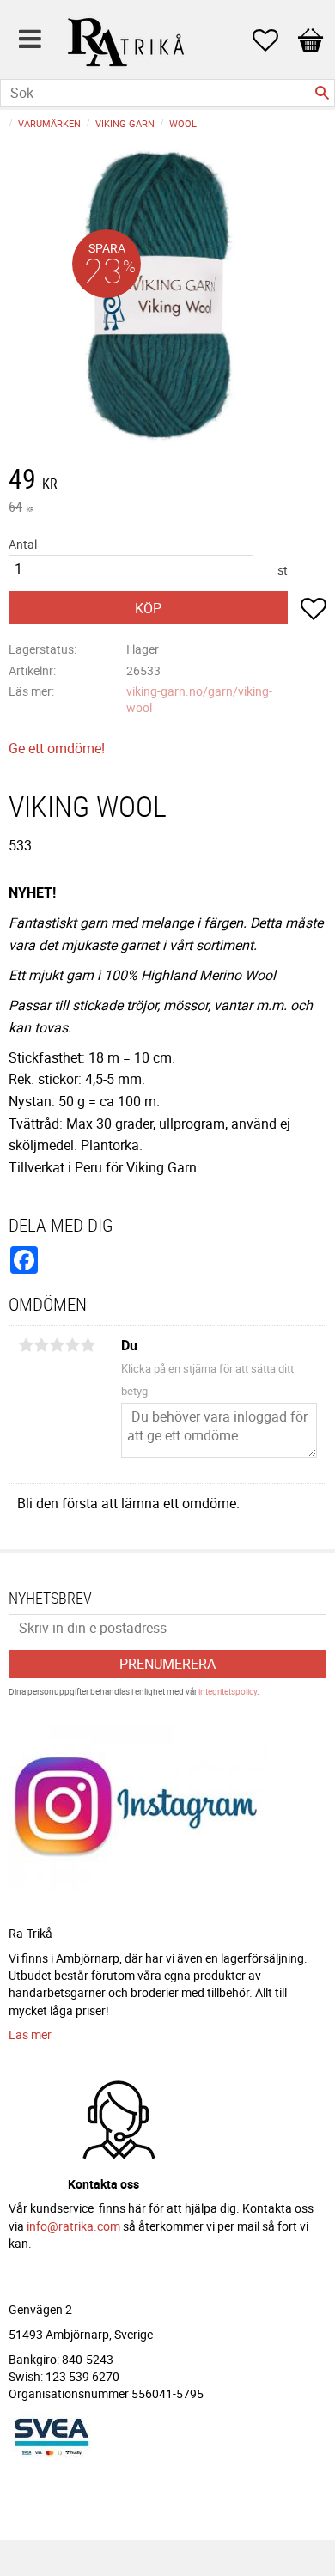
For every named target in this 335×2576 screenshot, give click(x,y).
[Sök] (322, 93)
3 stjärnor (57, 1345)
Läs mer (30, 2034)
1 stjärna (26, 1345)
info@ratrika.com (73, 2226)
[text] (167, 481)
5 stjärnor (88, 1345)
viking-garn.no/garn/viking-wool (199, 699)
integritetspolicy (228, 1691)
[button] (274, 40)
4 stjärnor (72, 1345)
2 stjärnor (41, 1345)
